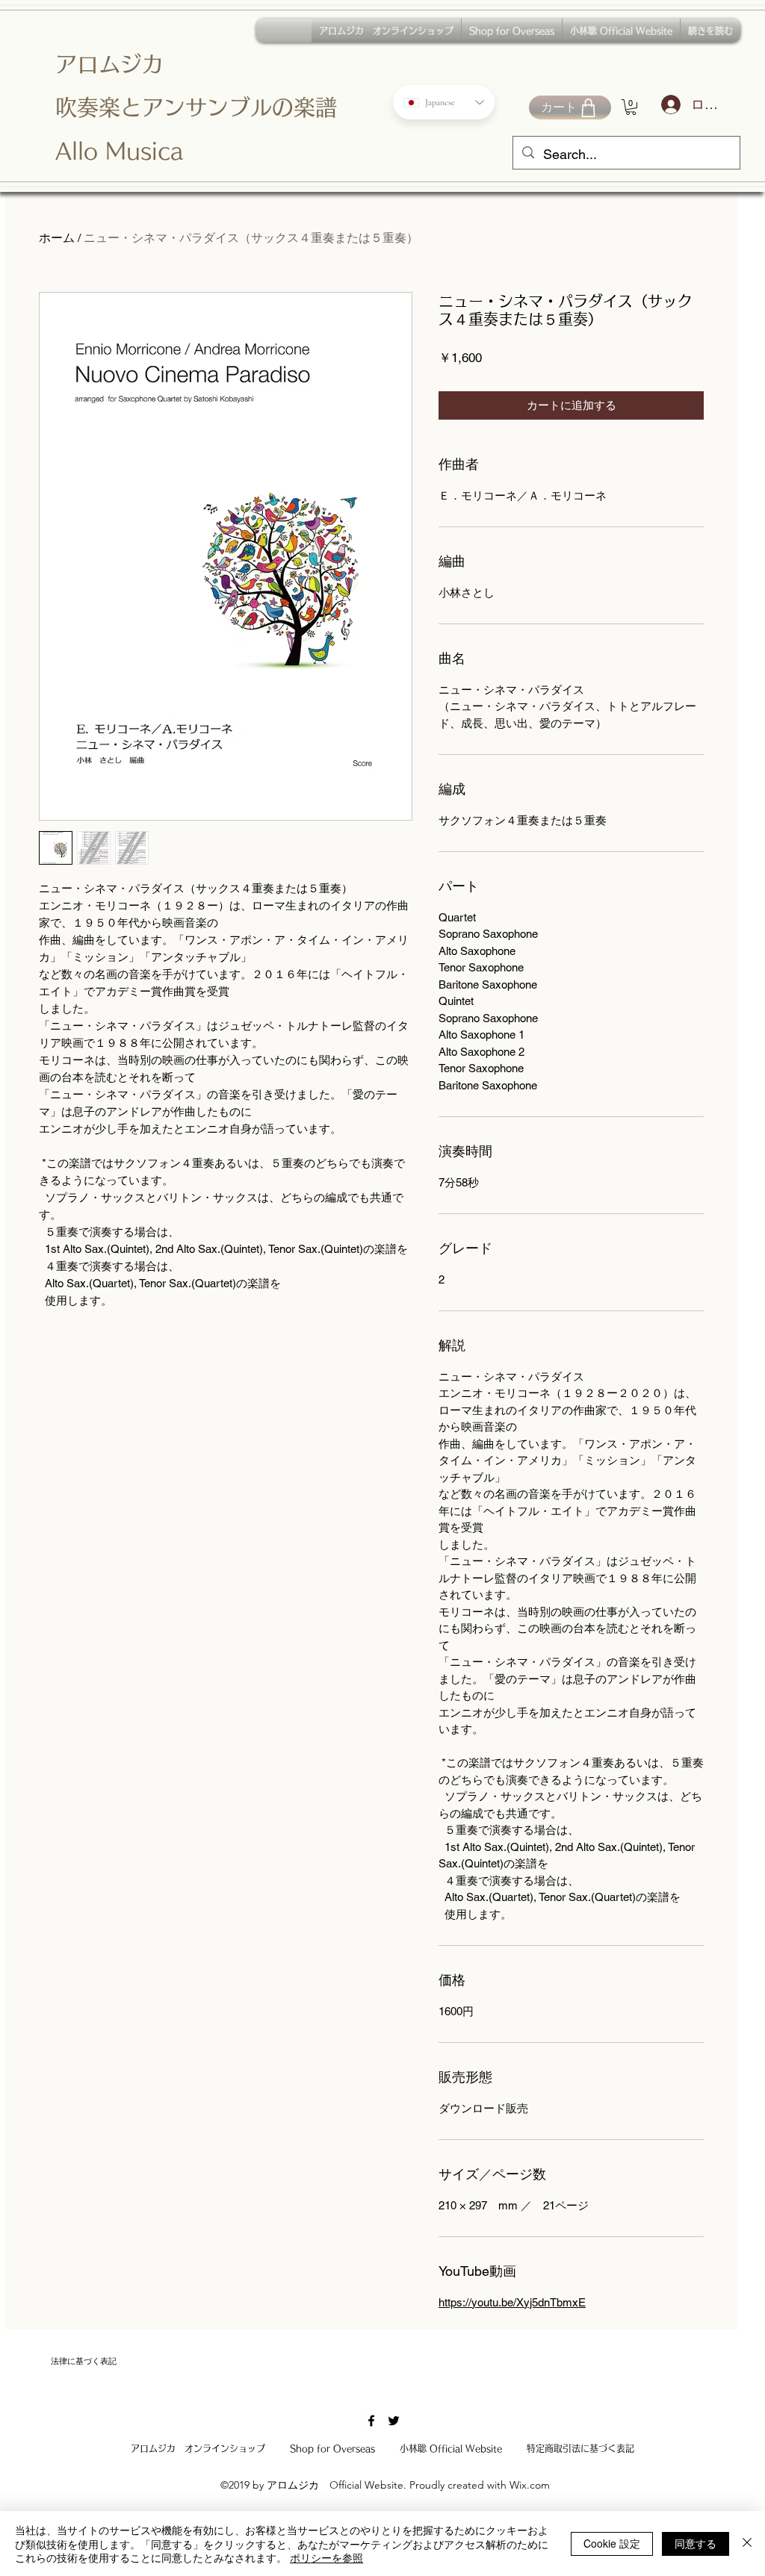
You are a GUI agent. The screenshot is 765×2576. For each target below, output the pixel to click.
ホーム (57, 238)
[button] (631, 107)
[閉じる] (747, 2544)
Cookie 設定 (612, 2543)
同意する (696, 2543)
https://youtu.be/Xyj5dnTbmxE (512, 2302)
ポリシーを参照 (326, 2557)
